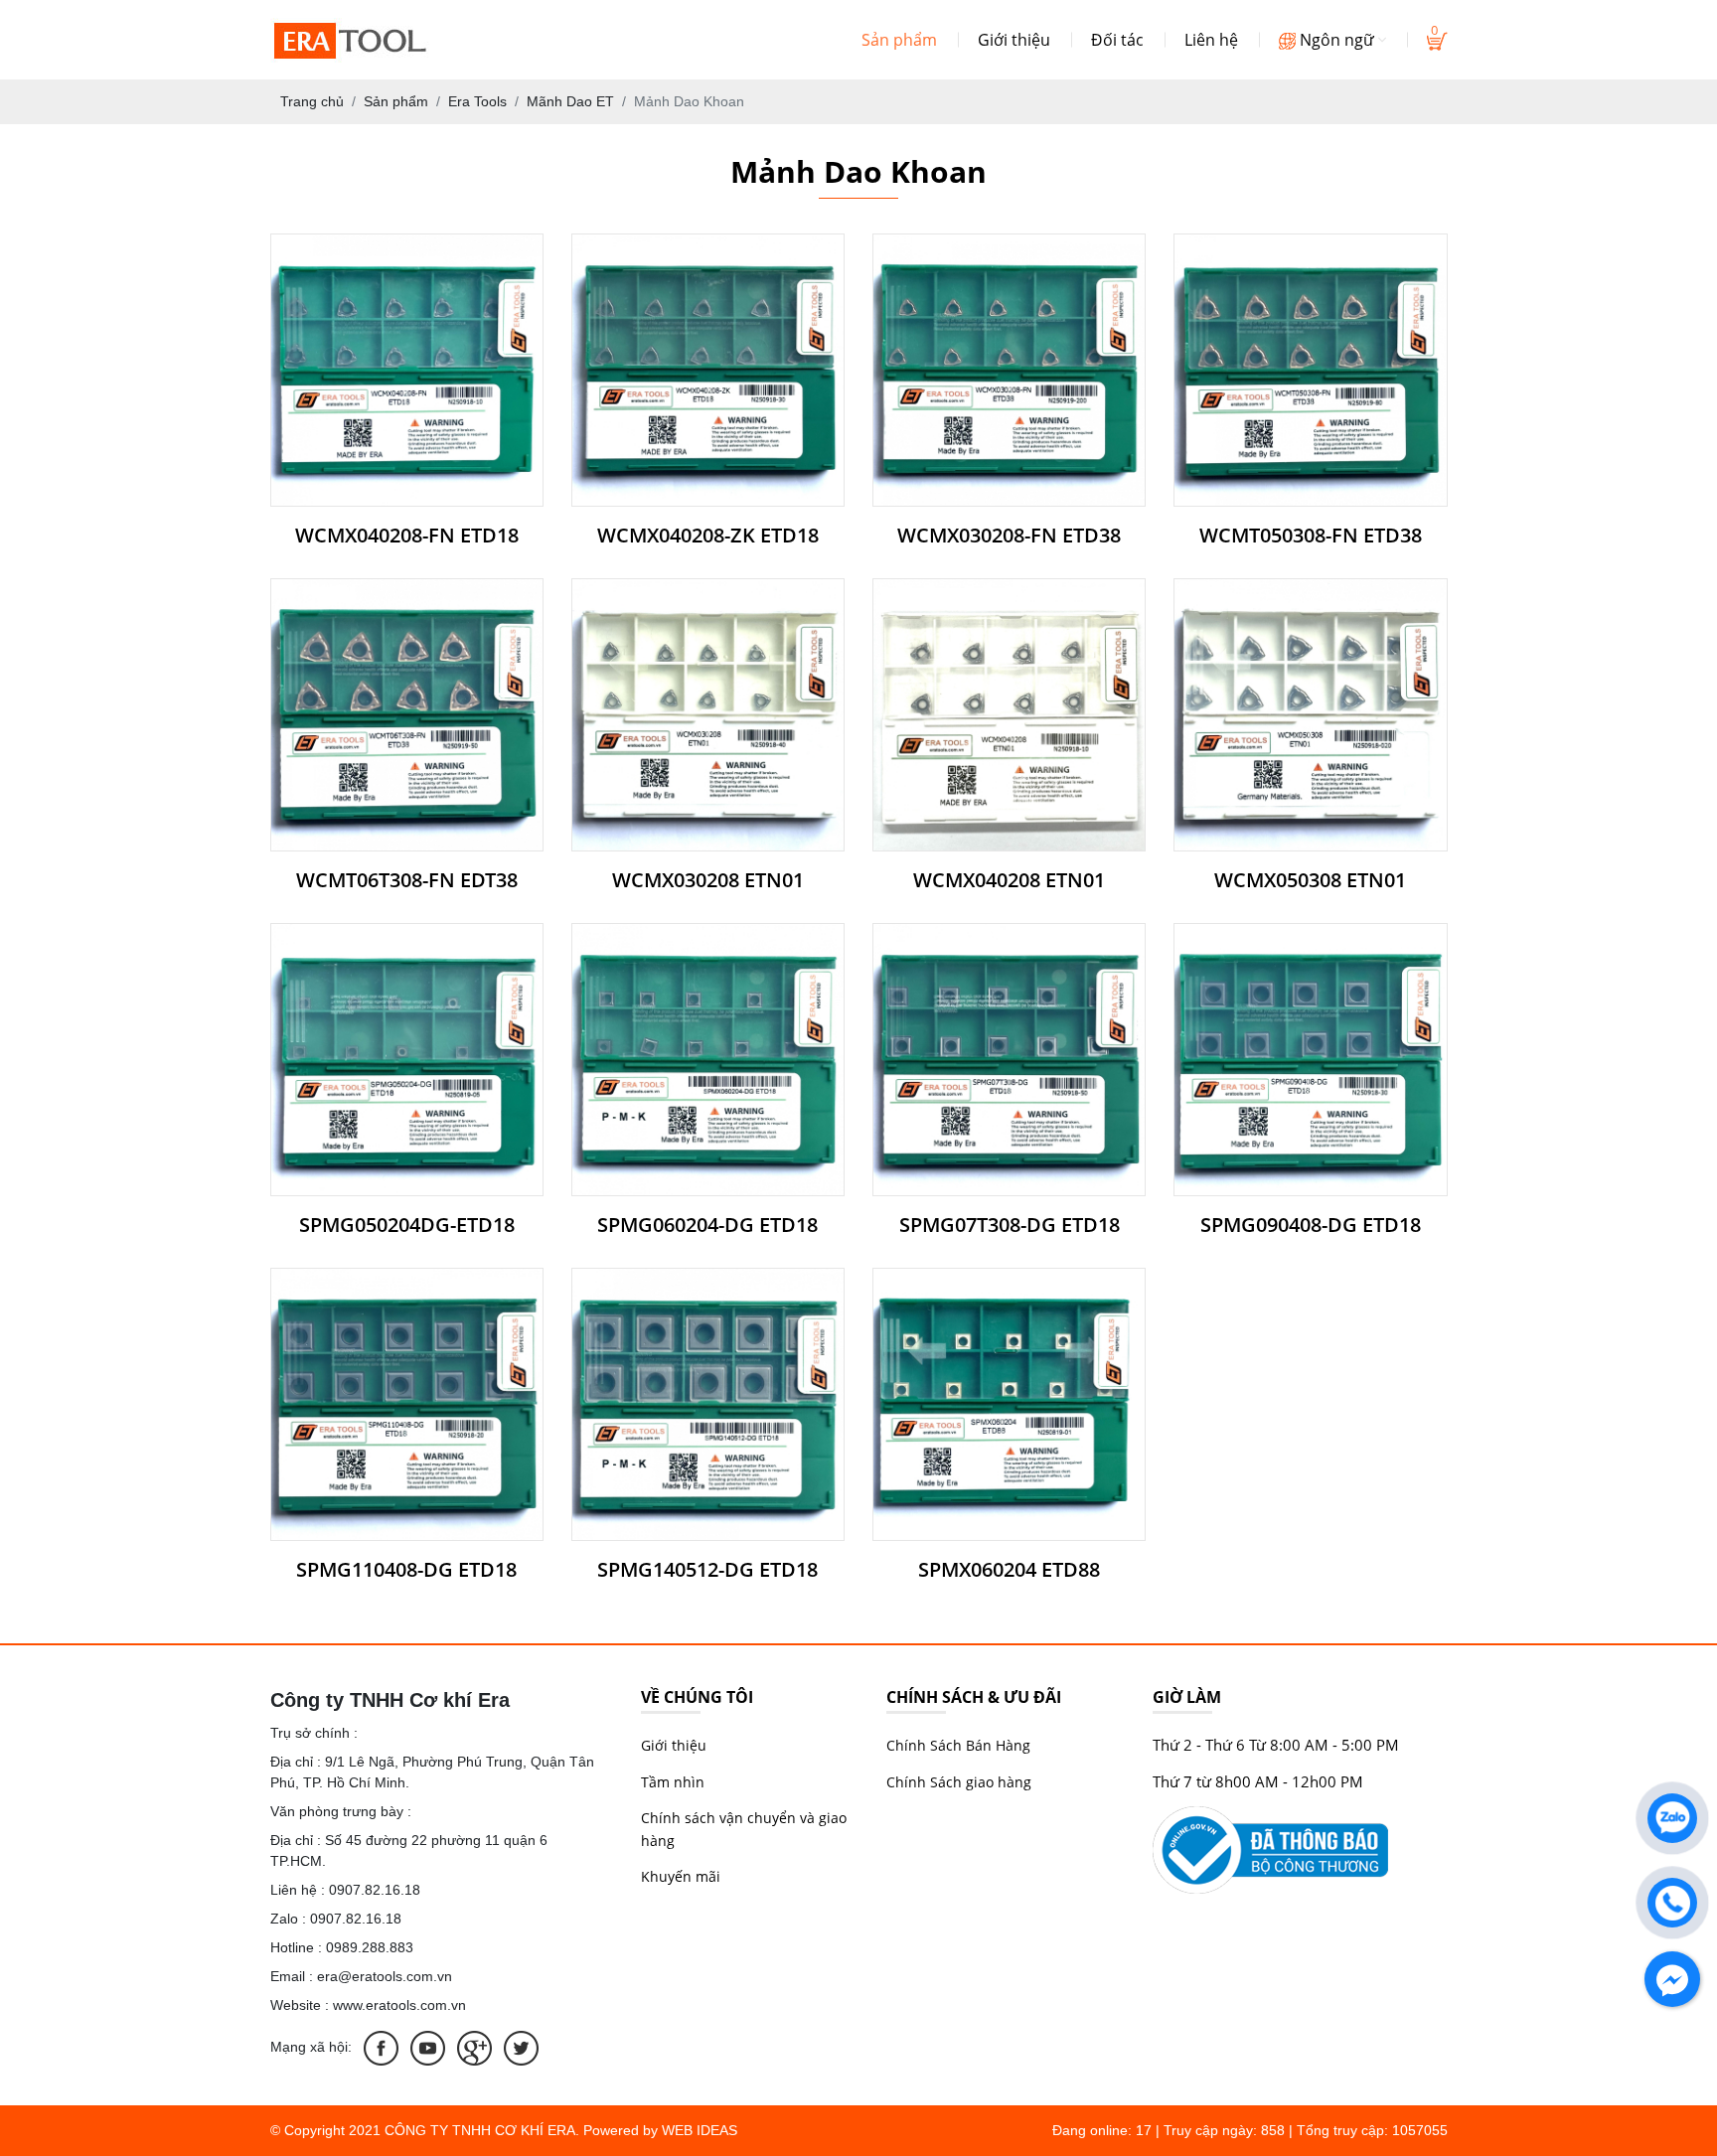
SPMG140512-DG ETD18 (707, 1570)
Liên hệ (1211, 40)
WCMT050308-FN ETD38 (1311, 536)
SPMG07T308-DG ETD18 (1010, 1225)
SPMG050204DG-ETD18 (407, 1225)
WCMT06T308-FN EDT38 (407, 880)
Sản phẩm (899, 40)
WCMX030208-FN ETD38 (1009, 536)
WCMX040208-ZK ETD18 (708, 536)
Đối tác (1117, 40)
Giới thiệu (1014, 40)
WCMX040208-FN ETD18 (407, 536)
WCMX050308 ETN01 (1310, 880)
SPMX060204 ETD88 (1009, 1570)
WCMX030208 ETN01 (708, 880)
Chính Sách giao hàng (959, 1782)
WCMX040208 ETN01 (1009, 880)
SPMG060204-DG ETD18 (707, 1225)
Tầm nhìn (673, 1782)
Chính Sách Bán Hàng (958, 1745)
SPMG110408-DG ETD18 (406, 1570)
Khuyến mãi (681, 1876)
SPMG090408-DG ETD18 (1311, 1225)
